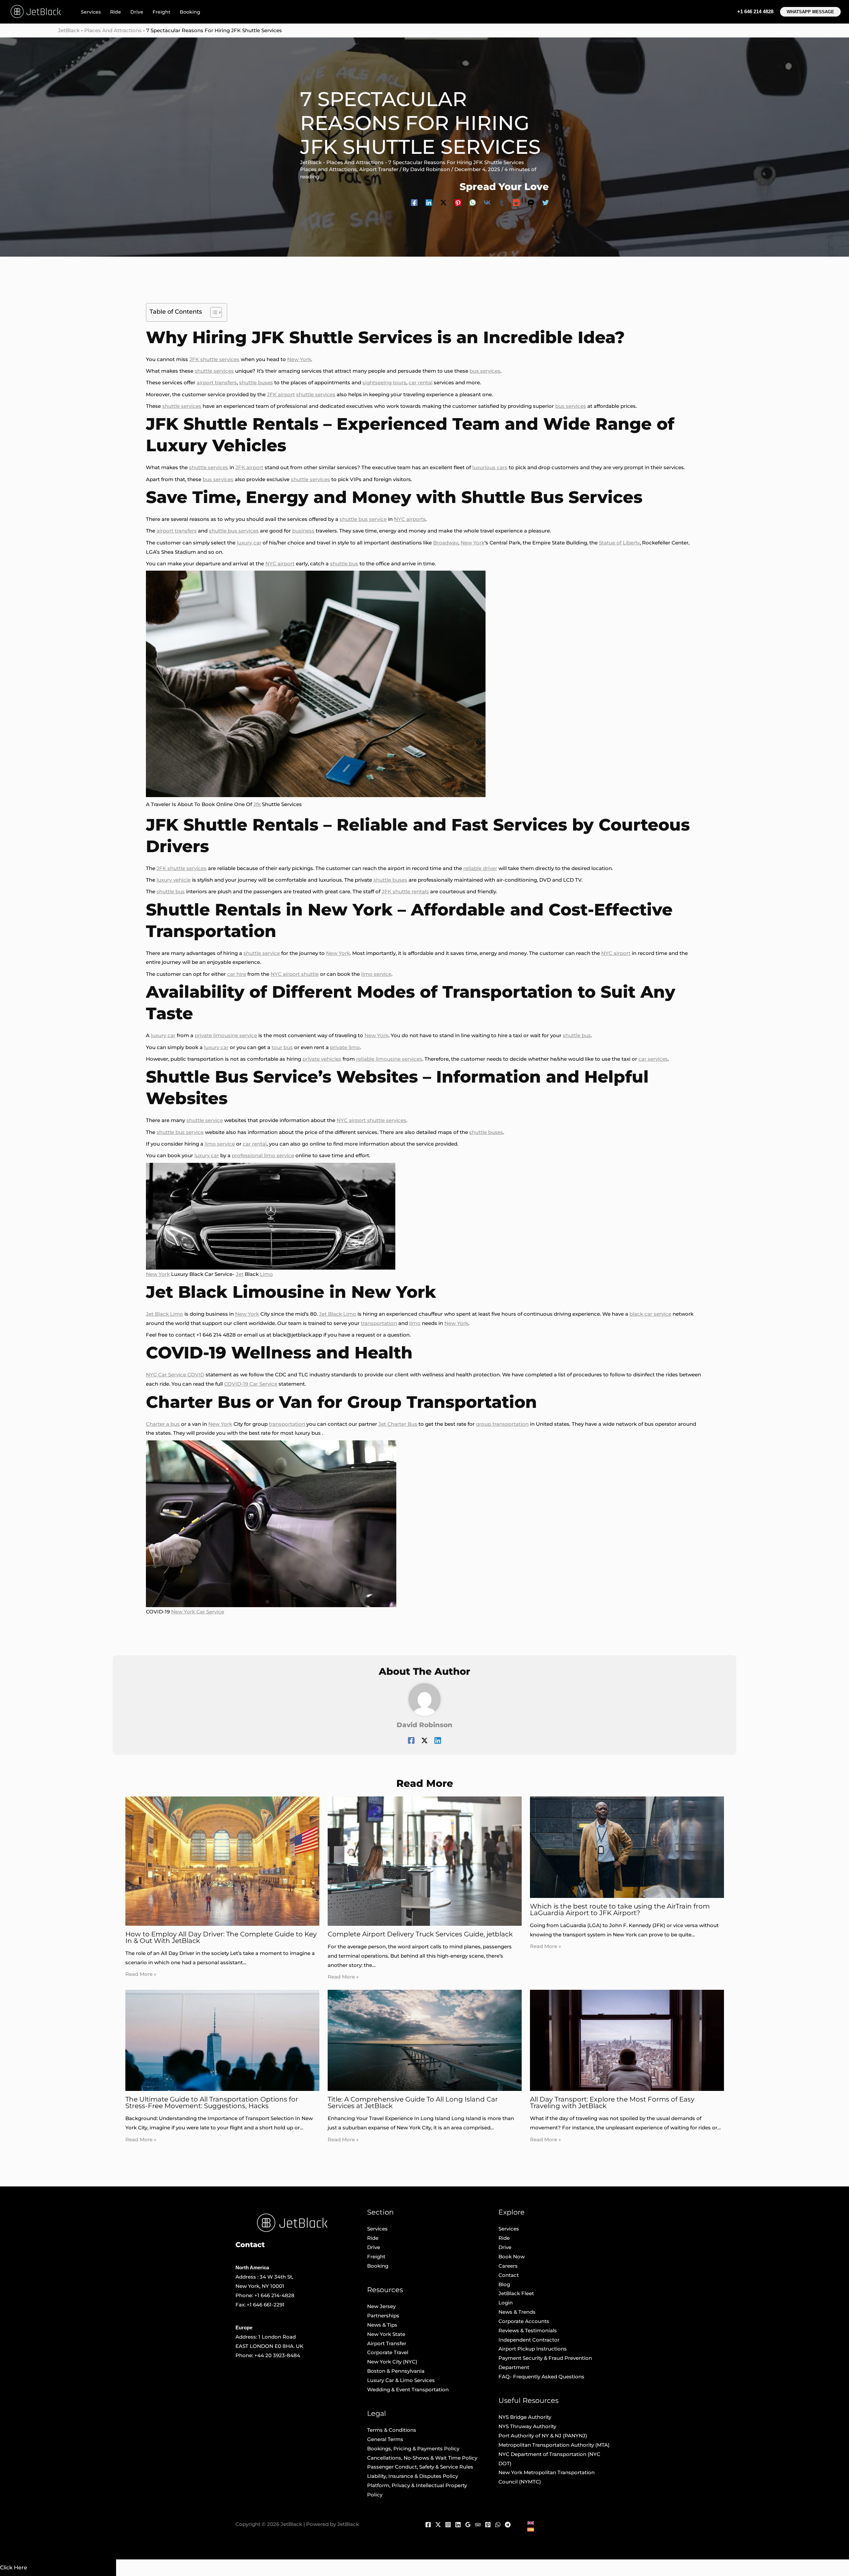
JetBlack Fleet (516, 2293)
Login (506, 2303)
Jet (240, 1274)
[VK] (487, 202)
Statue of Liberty (619, 543)
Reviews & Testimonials (528, 2330)
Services (91, 12)
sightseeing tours (384, 382)
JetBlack (69, 30)
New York (299, 359)
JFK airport (281, 394)
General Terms (385, 2439)
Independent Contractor (529, 2340)
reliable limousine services (389, 1059)
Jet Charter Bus (398, 1424)
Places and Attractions (113, 30)
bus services (485, 371)
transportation (379, 1323)
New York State (386, 2334)
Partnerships (383, 2316)
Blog (504, 2284)
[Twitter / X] (443, 202)
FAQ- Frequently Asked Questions (541, 2377)
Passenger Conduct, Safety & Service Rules (420, 2467)
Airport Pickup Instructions (533, 2349)
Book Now (512, 2257)
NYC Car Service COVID (175, 1375)
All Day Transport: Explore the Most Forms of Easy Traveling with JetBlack (612, 2103)
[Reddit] (516, 202)
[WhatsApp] (473, 202)
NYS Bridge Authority (525, 2417)
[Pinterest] (458, 202)
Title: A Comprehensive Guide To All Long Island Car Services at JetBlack (413, 2103)
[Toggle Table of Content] (213, 312)
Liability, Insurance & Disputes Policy (413, 2476)
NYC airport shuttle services (371, 1120)
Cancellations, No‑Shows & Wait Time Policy (422, 2458)
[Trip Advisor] (478, 2525)
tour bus (282, 1047)
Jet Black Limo (164, 1314)
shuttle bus (344, 564)
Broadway (446, 543)
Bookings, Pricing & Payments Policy (413, 2449)
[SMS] (531, 202)
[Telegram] (508, 2525)
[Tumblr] (502, 202)
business (303, 531)
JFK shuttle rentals (405, 891)
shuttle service (262, 953)
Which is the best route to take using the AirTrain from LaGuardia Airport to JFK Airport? (620, 1910)
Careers (508, 2266)
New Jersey (381, 2306)
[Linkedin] (429, 202)
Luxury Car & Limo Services (401, 2380)
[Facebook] (414, 202)
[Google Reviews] (468, 2525)
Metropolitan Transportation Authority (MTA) (554, 2445)
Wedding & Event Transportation (408, 2389)
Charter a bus (163, 1424)
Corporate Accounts (524, 2321)
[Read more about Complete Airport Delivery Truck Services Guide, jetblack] (425, 1861)
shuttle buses (256, 382)
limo (415, 1323)
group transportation (502, 1424)
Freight (162, 12)
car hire (237, 974)
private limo (345, 1047)
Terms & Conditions (392, 2430)
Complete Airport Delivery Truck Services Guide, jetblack (420, 1934)
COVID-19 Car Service (251, 1384)
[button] (810, 12)
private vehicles (322, 1059)
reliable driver (480, 868)
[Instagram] (448, 2525)
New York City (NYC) (392, 2362)
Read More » (141, 1974)
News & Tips (382, 2325)
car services (653, 1059)
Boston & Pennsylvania (396, 2371)
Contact (509, 2275)
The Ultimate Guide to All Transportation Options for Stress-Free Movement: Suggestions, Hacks (212, 2103)
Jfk (257, 804)
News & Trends (517, 2312)
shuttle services (214, 371)
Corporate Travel (388, 2352)
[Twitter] (546, 202)
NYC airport (280, 564)
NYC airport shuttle (295, 974)
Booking (190, 12)
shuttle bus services (234, 531)
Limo (266, 1274)
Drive (137, 12)
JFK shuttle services (214, 359)
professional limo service (263, 1155)
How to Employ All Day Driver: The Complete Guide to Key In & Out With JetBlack (221, 1937)
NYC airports (410, 519)
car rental (421, 382)
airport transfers (217, 382)
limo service (376, 974)
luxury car (249, 543)
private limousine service (226, 1035)
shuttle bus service (363, 519)
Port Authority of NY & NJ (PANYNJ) (543, 2436)
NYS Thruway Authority (527, 2426)
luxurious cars (490, 467)
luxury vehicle (174, 880)
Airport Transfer (379, 169)
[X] (438, 2525)
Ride (116, 12)
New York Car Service (198, 1612)
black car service (650, 1314)
